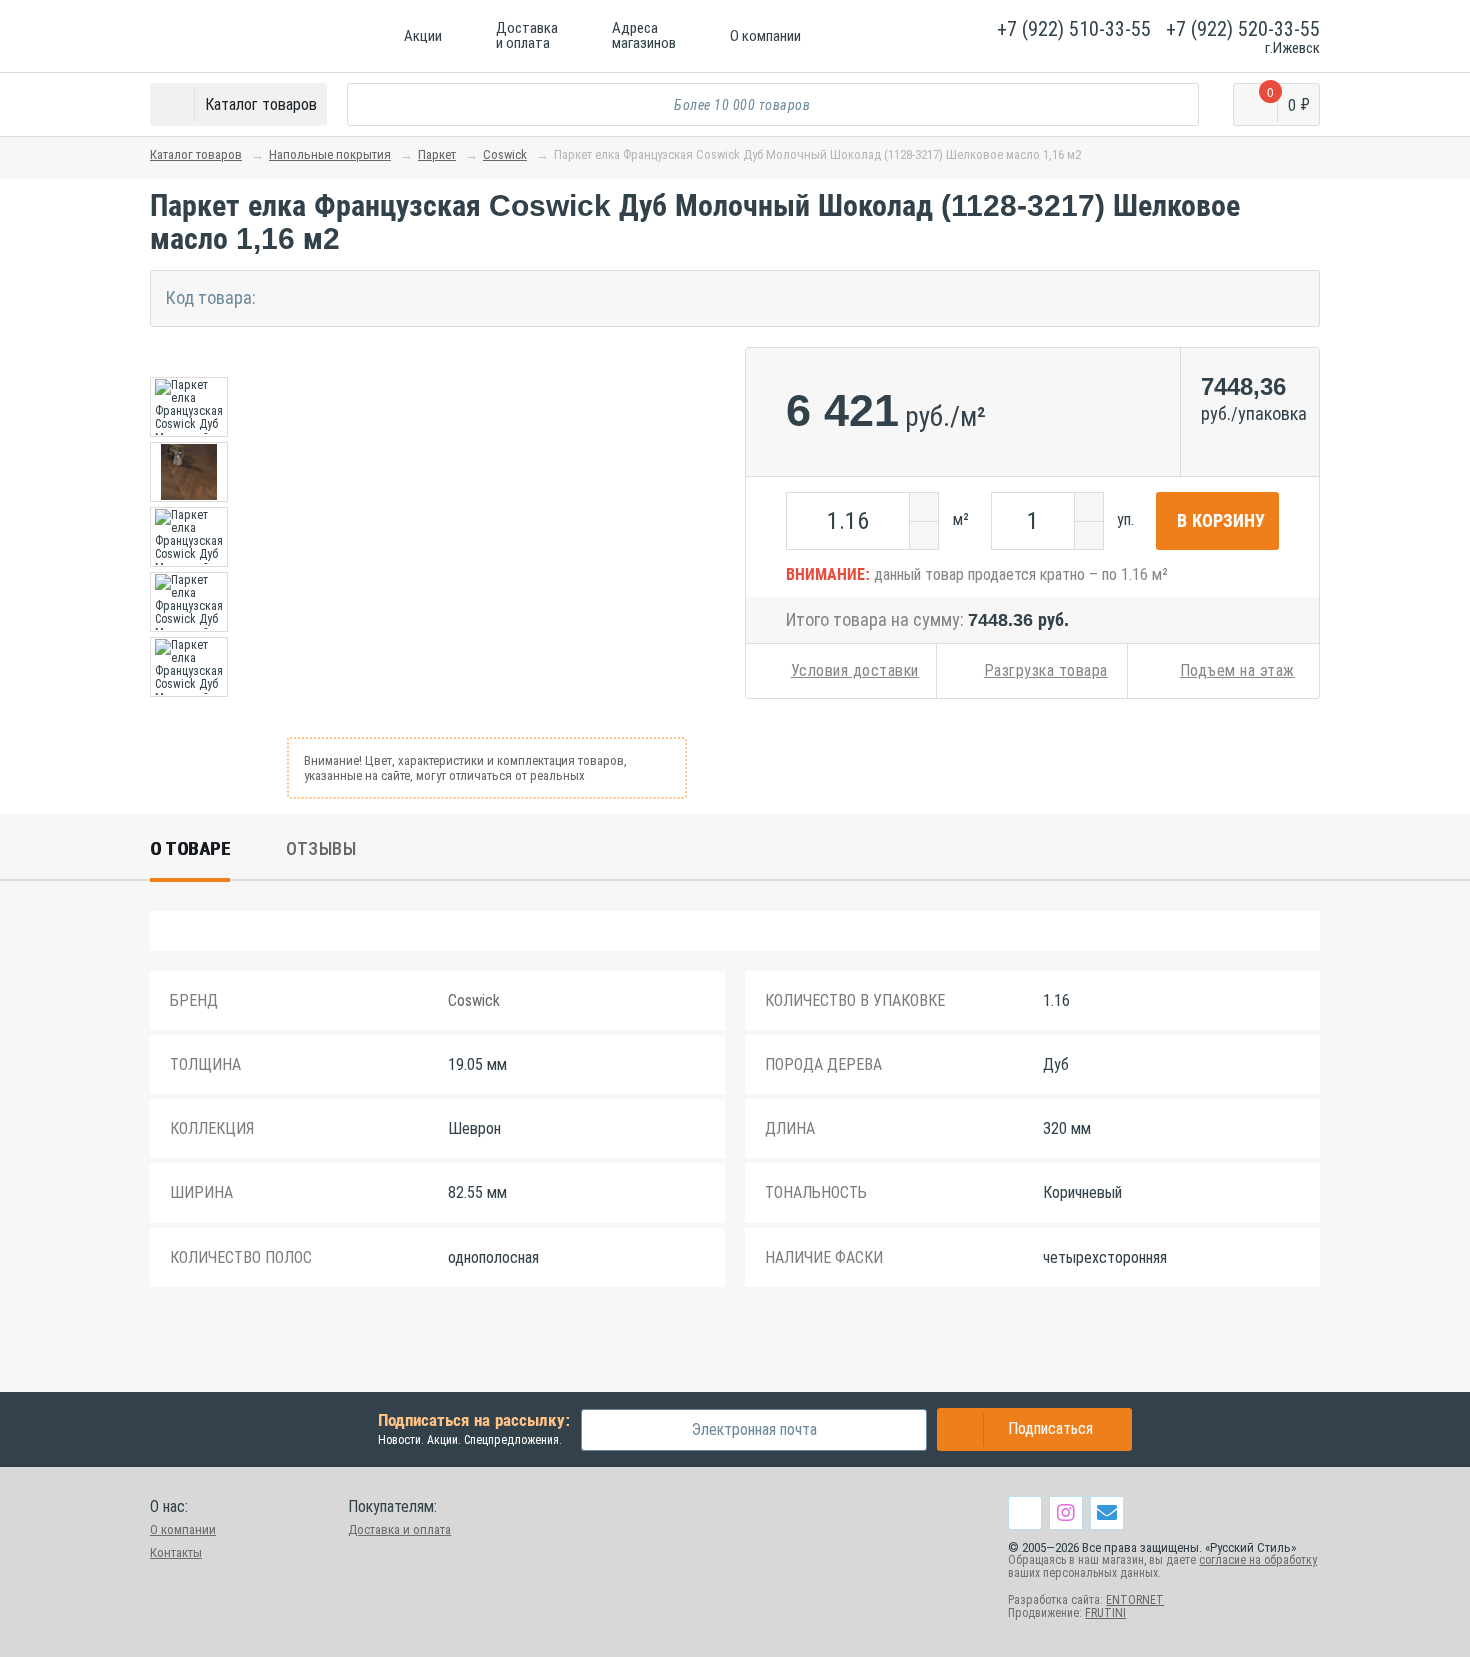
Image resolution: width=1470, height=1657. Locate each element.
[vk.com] (1025, 1513)
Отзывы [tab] (321, 848)
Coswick (505, 154)
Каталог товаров (196, 154)
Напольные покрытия (330, 154)
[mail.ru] (1107, 1512)
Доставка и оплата (399, 1529)
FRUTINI (1105, 1613)
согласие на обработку (1258, 1560)
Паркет (437, 154)
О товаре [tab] (190, 848)
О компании (183, 1529)
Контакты (176, 1552)
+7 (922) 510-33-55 (1074, 29)
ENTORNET (1135, 1600)
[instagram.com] (1066, 1512)
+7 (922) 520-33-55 (1243, 29)
